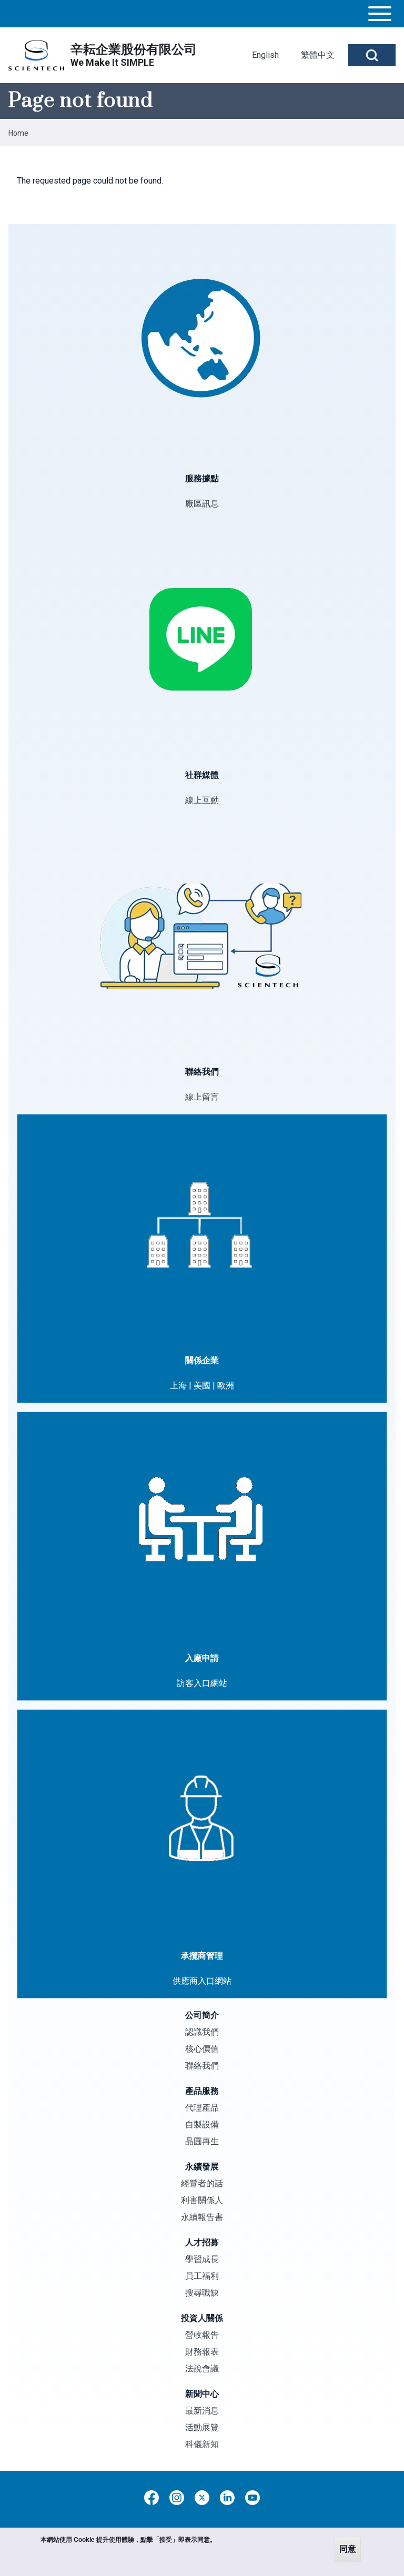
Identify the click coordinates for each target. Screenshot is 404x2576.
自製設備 (202, 2124)
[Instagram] (177, 2498)
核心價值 (202, 2049)
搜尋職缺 (202, 2293)
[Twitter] (202, 2498)
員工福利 (202, 2276)
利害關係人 (202, 2200)
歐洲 (226, 1386)
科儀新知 (202, 2444)
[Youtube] (252, 2498)
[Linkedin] (227, 2498)
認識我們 (202, 2032)
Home (18, 133)
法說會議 (202, 2369)
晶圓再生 (202, 2141)
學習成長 (202, 2259)
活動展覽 (202, 2427)
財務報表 (202, 2352)
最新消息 (202, 2411)
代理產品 (202, 2108)
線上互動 (202, 800)
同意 (348, 2549)
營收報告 (202, 2335)
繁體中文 (318, 55)
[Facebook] (151, 2498)
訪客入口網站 (202, 1683)
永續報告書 (202, 2217)
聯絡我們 (202, 2066)
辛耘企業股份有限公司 (134, 49)
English (265, 55)
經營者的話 (202, 2183)
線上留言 (202, 1097)
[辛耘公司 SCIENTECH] (36, 55)
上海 (178, 1386)
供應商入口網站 (202, 1981)
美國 (202, 1386)
